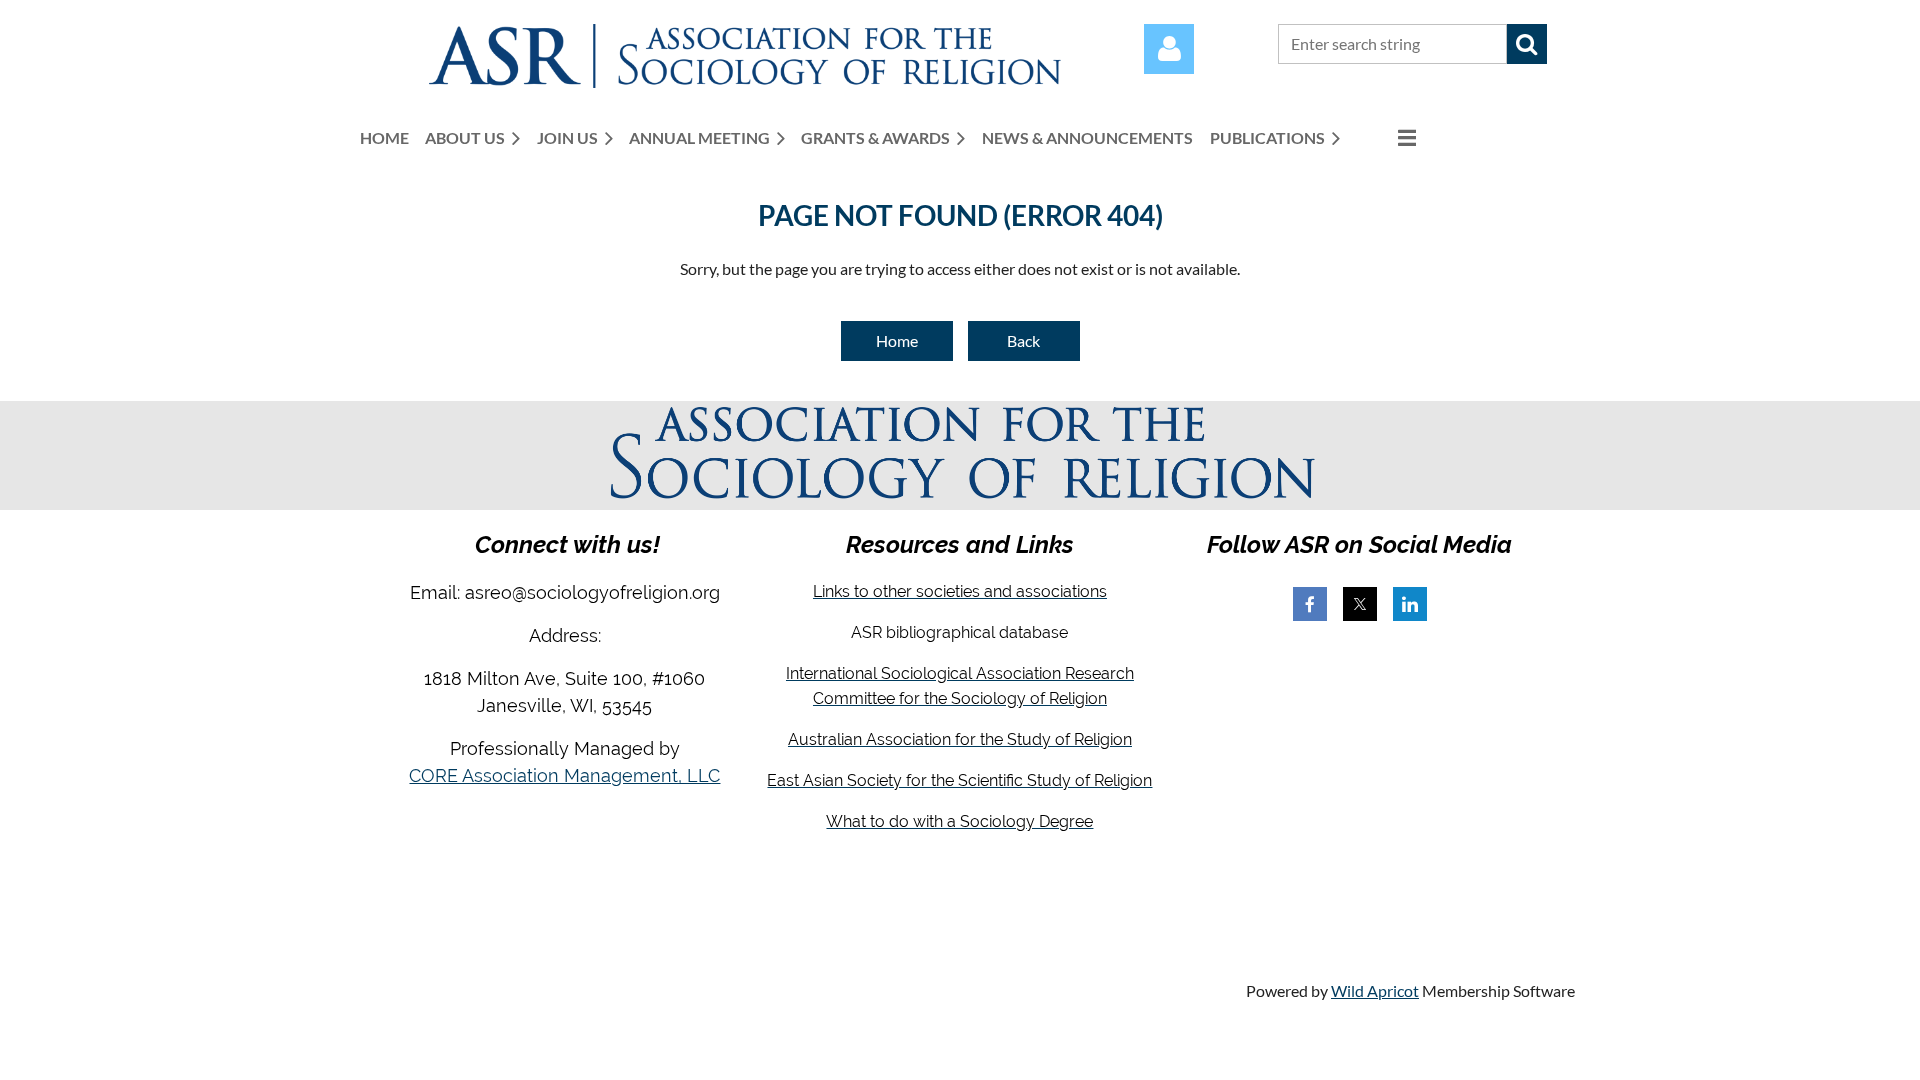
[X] (1360, 604)
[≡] (1386, 137)
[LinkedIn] (1410, 604)
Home (897, 340)
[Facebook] (1310, 604)
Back (1023, 340)
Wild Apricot (1375, 990)
